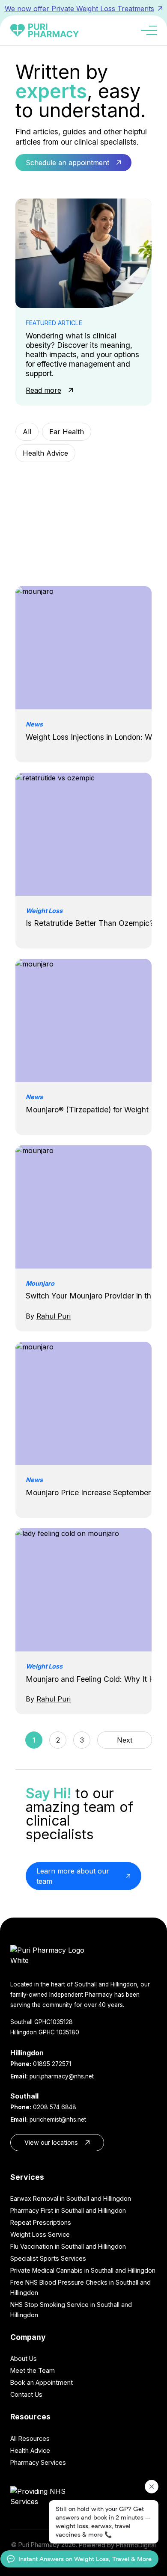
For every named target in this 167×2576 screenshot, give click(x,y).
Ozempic (73, 474)
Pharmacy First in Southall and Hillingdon (68, 2210)
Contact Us (26, 2394)
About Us (24, 2358)
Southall (86, 1984)
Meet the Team (33, 2370)
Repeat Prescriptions (41, 2222)
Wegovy (36, 560)
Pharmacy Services (54, 517)
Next (125, 1740)
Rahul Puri (54, 1316)
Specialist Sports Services (48, 2258)
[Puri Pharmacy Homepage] (45, 30)
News (32, 474)
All (27, 432)
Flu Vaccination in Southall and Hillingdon (68, 2246)
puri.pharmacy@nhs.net (62, 2076)
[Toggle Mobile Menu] (149, 30)
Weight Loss (86, 560)
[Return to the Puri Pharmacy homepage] (83, 1955)
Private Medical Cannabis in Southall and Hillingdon (83, 2270)
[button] (73, 163)
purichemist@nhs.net (58, 2119)
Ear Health (67, 432)
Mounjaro (102, 453)
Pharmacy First (48, 496)
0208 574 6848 (55, 2107)
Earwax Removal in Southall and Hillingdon (71, 2198)
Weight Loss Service (40, 2234)
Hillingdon (124, 1984)
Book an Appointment (42, 2382)
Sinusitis (106, 539)
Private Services (49, 539)
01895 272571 (52, 2064)
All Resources (30, 2438)
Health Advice (45, 453)
